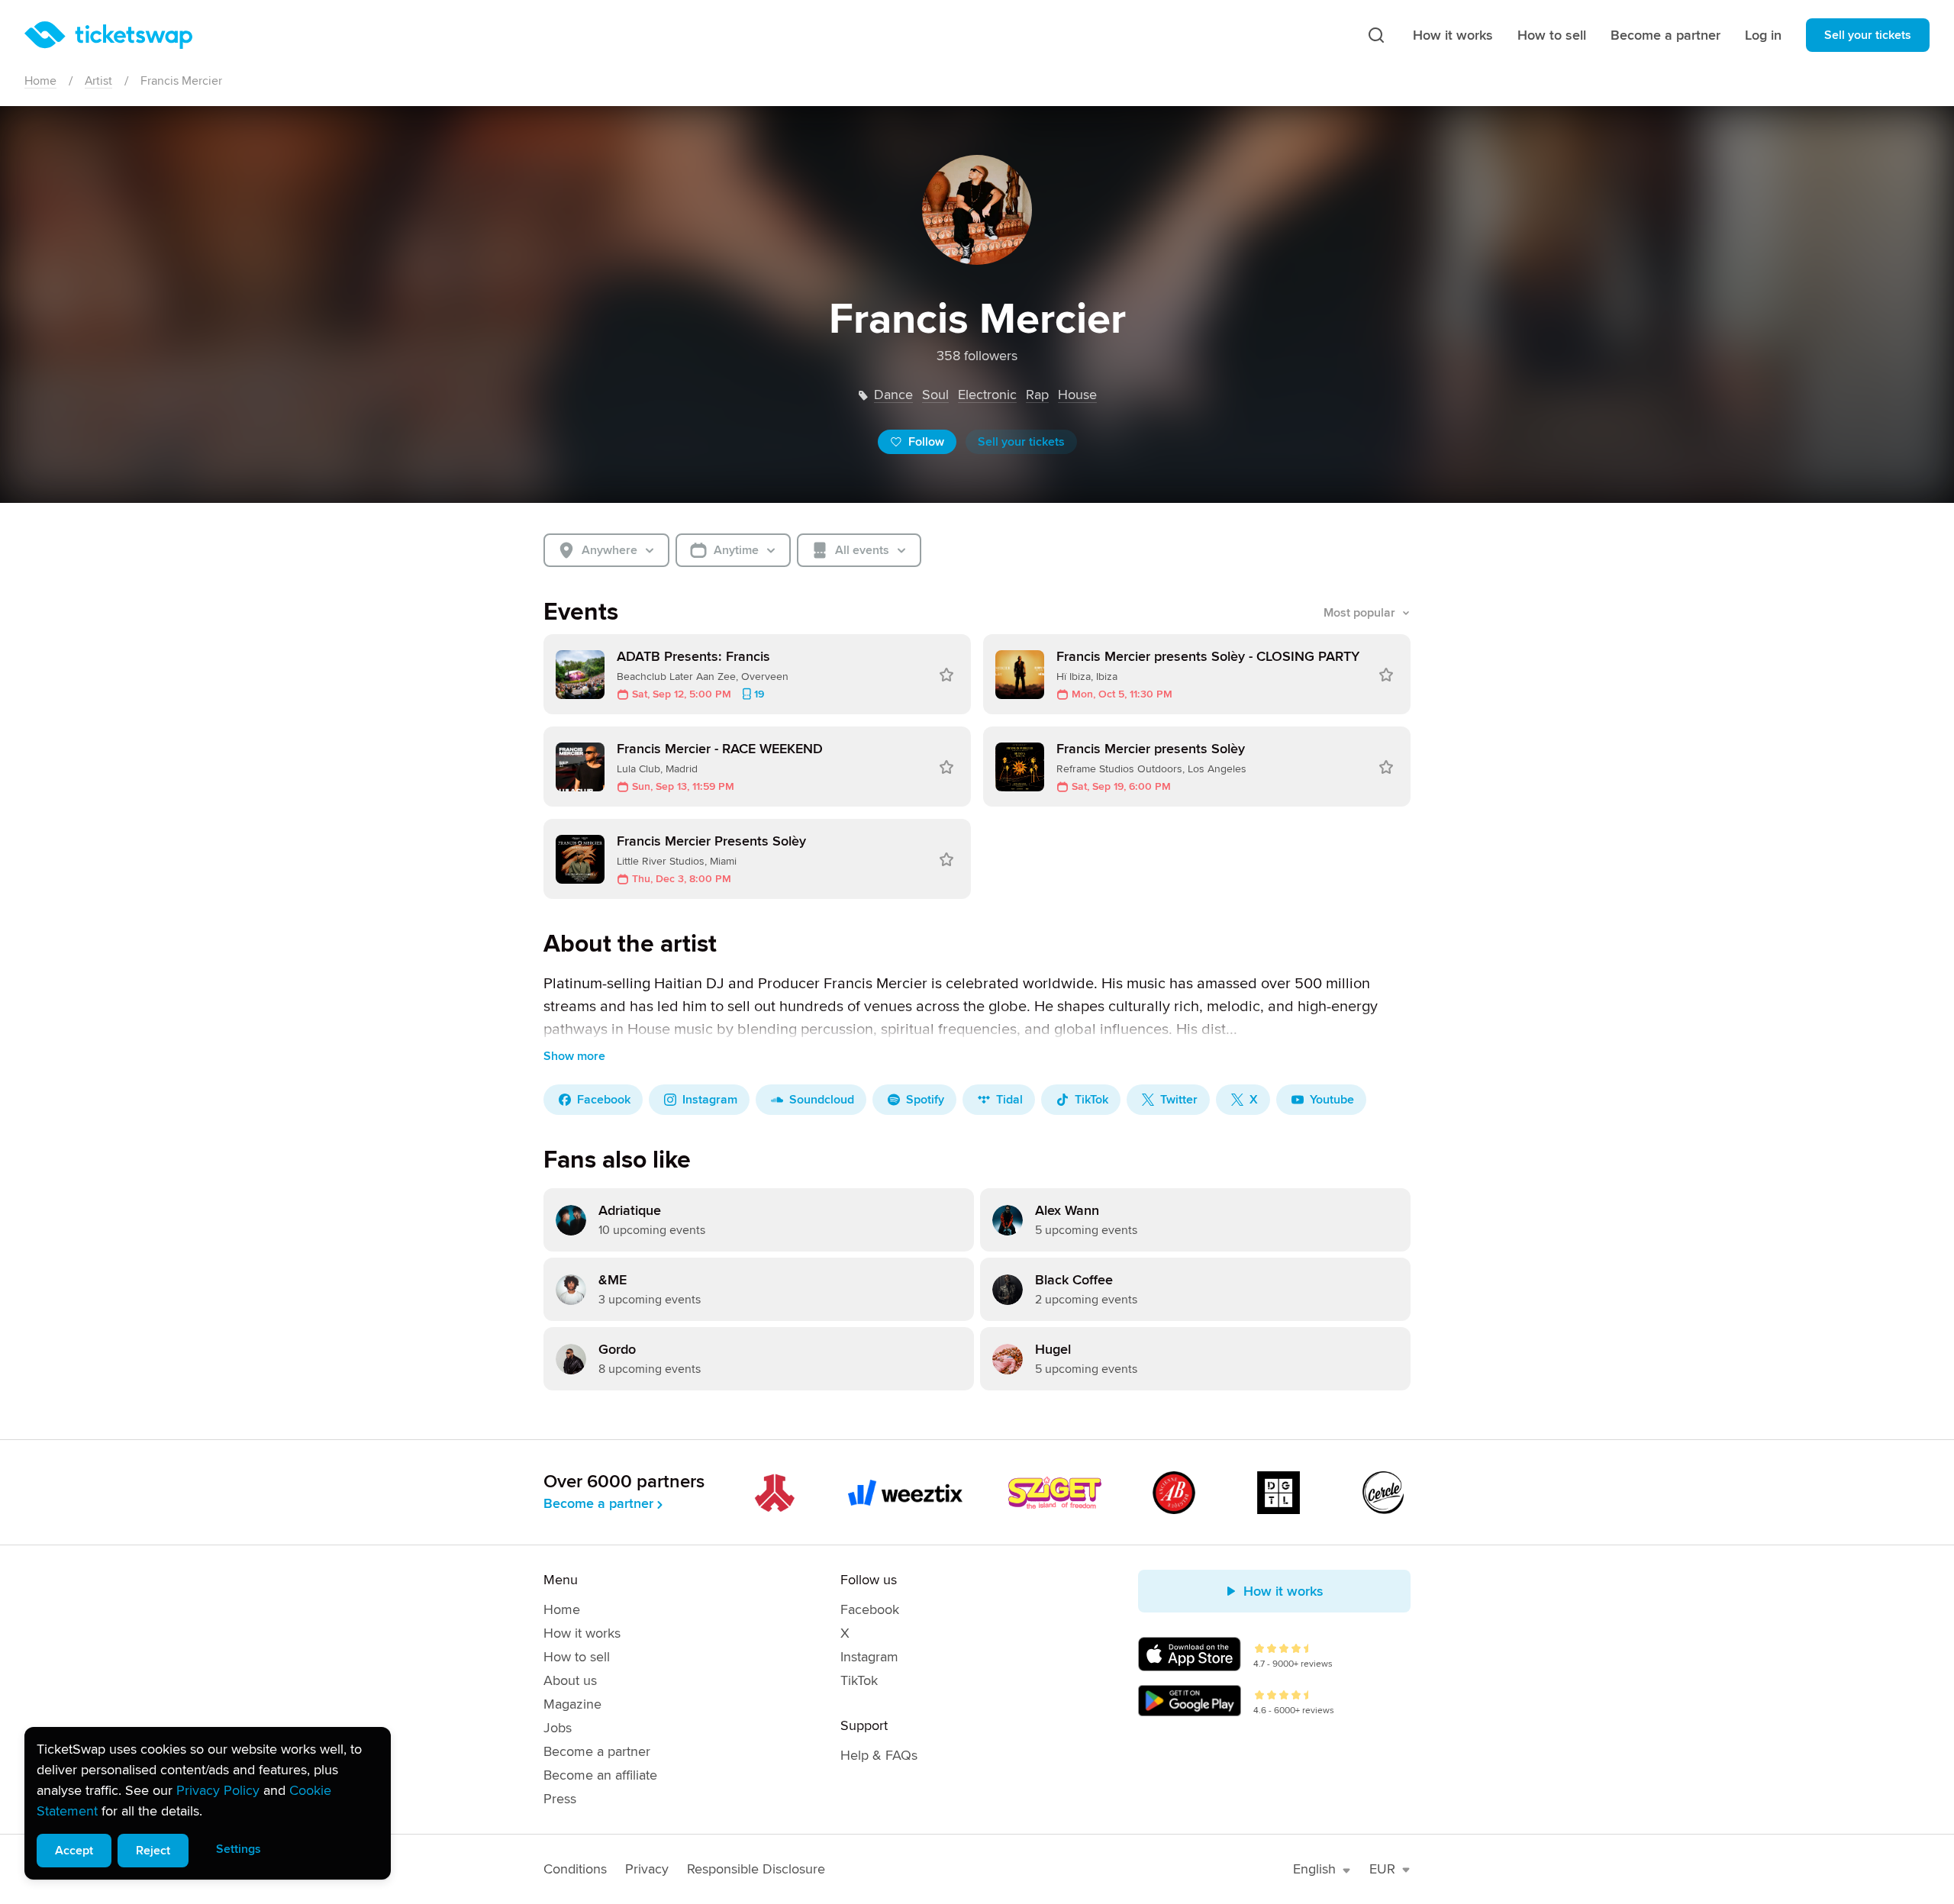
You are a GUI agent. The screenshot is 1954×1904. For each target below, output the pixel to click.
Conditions (575, 1869)
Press (560, 1799)
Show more (574, 1056)
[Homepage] (108, 35)
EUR (1382, 1869)
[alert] (208, 1803)
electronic (987, 395)
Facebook (870, 1609)
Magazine (572, 1704)
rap (1037, 395)
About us (570, 1680)
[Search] (1376, 35)
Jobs (558, 1728)
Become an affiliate (600, 1775)
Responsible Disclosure (756, 1869)
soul (935, 395)
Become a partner (1665, 35)
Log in (1763, 35)
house (1077, 395)
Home (40, 81)
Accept (74, 1851)
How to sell (1552, 35)
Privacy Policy (218, 1790)
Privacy (647, 1869)
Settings (239, 1849)
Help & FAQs (879, 1755)
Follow (926, 442)
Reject (153, 1851)
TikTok (859, 1680)
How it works (1453, 35)
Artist (98, 81)
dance (893, 395)
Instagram (869, 1657)
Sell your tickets (1868, 35)
